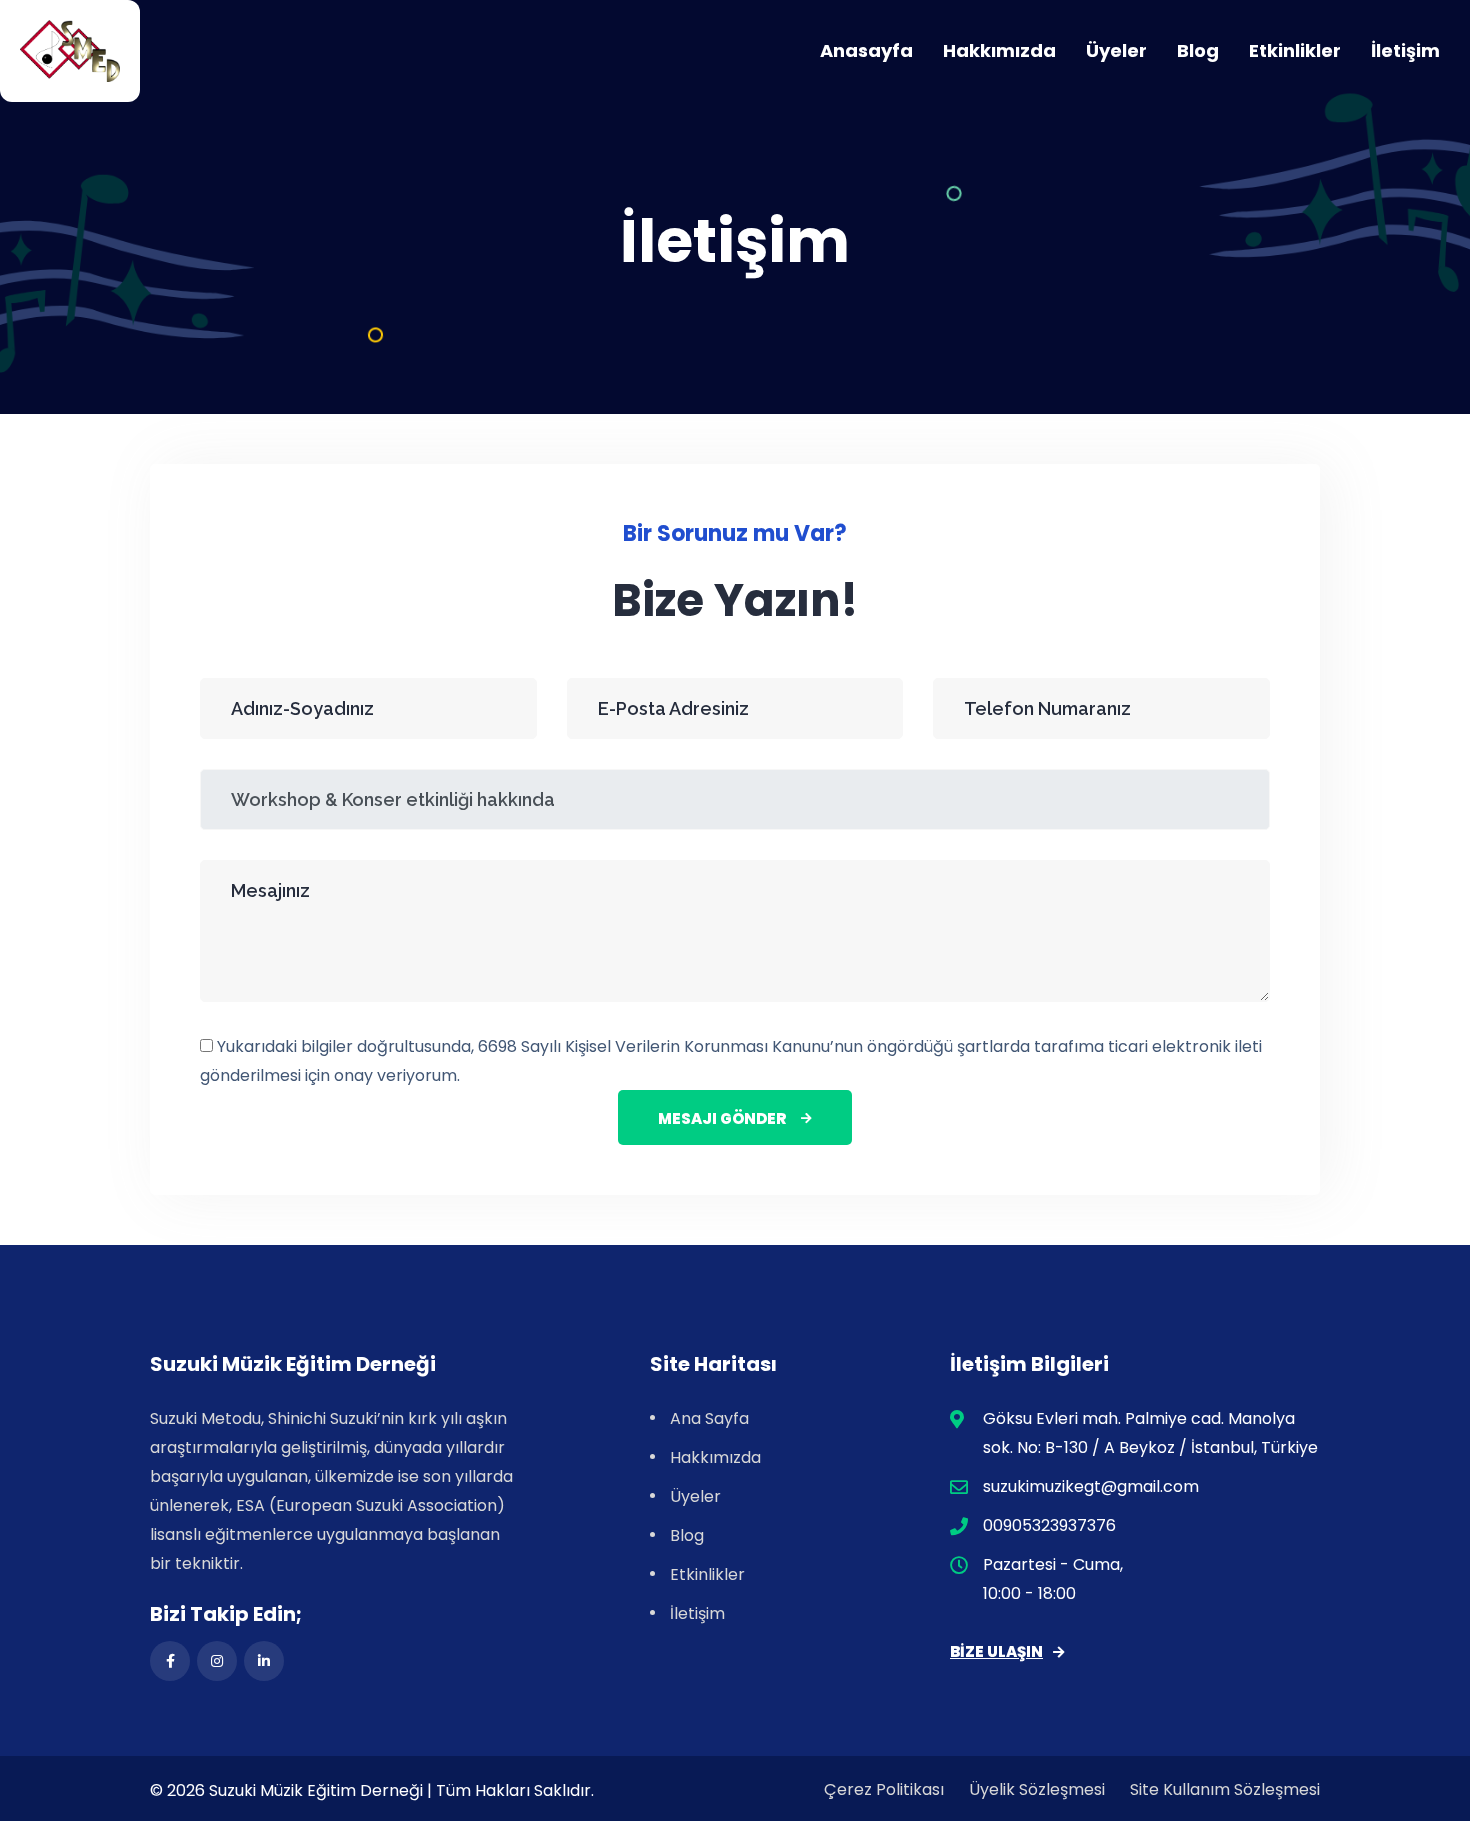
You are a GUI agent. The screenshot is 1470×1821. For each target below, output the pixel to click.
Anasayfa (866, 50)
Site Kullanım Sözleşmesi (1225, 1789)
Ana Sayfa (709, 1418)
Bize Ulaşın (996, 1651)
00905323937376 (1049, 1525)
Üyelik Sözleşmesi (1037, 1789)
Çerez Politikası (884, 1789)
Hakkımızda (999, 50)
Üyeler (1116, 50)
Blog (1198, 50)
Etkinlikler (1295, 50)
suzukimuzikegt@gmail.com (1091, 1486)
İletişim (1405, 50)
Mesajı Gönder (722, 1118)
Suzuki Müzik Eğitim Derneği (316, 1790)
